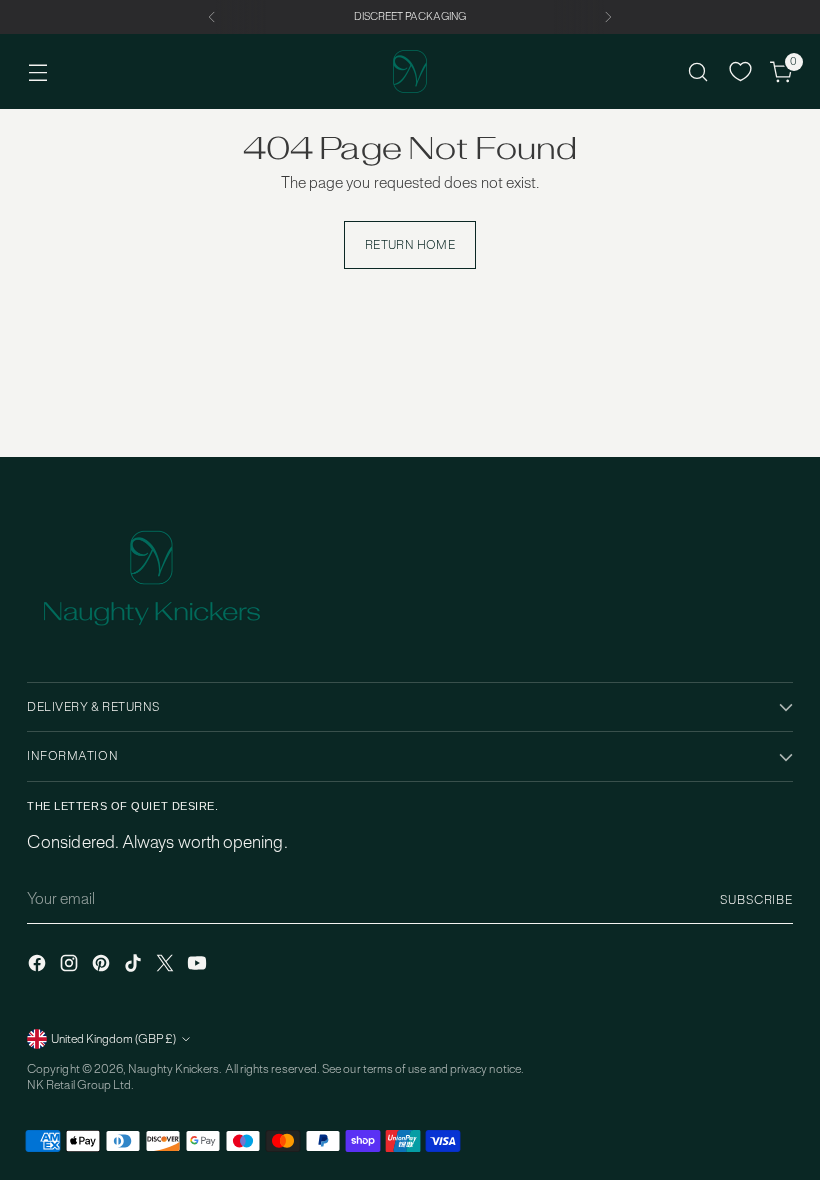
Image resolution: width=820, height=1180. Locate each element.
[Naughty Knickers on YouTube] (199, 965)
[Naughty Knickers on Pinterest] (103, 965)
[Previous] (212, 17)
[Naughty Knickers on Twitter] (167, 965)
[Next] (608, 17)
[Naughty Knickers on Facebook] (39, 965)
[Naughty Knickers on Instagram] (71, 965)
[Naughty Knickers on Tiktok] (135, 965)
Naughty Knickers (173, 1068)
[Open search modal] (698, 71)
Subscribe (756, 899)
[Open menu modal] (37, 71)
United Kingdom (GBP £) (113, 1038)
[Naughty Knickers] (410, 71)
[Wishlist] (740, 71)
